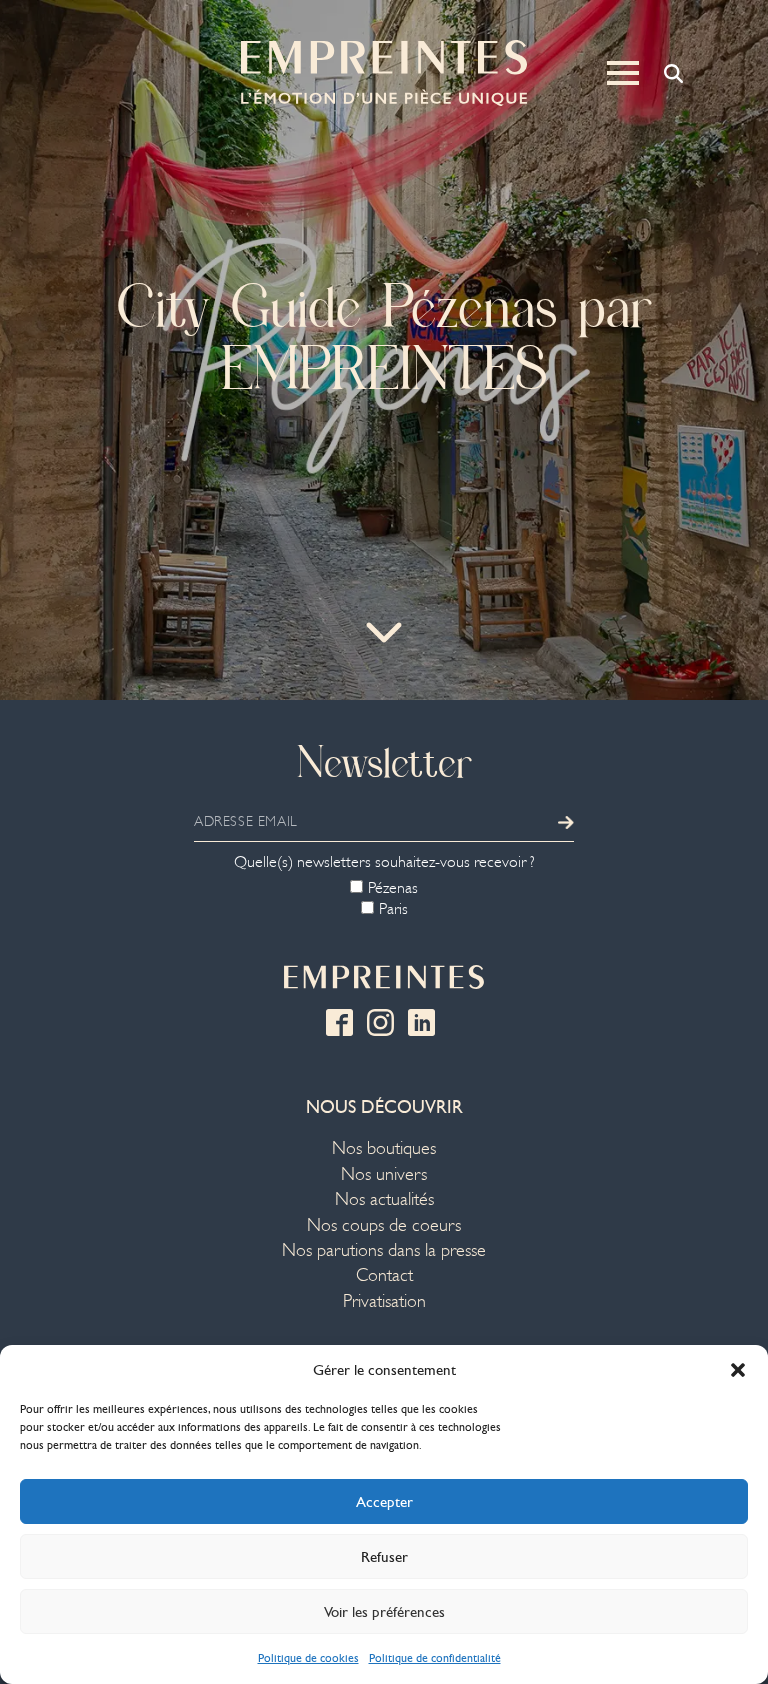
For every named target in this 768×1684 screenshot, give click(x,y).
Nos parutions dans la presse (384, 1250)
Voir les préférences (384, 1612)
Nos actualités (384, 1199)
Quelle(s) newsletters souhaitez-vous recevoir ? (384, 862)
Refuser (384, 1557)
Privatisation (384, 1301)
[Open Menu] (623, 73)
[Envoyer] (566, 822)
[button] (738, 1370)
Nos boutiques (384, 1148)
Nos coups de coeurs (384, 1225)
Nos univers (384, 1174)
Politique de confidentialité (435, 1658)
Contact (384, 1275)
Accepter (384, 1502)
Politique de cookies (308, 1658)
